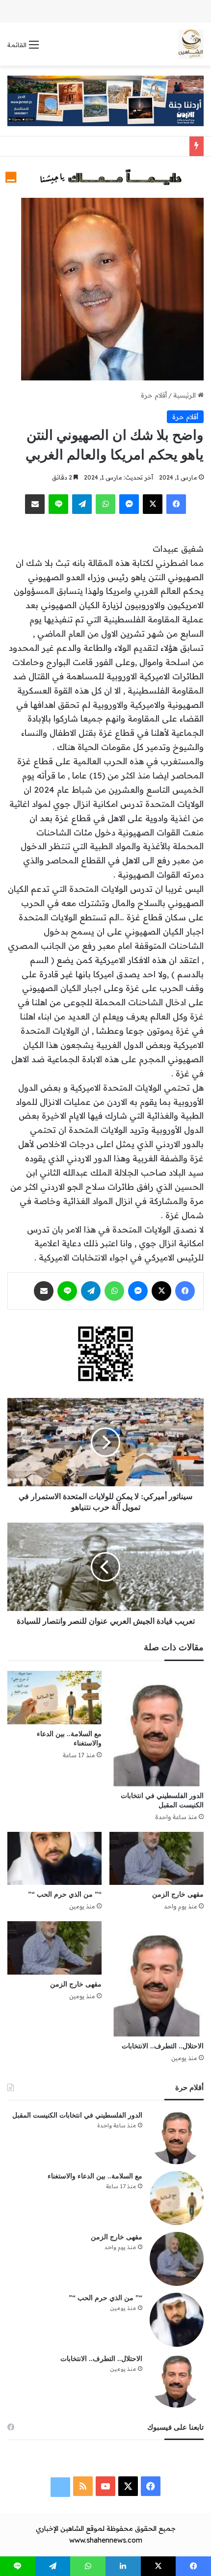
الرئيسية (185, 395)
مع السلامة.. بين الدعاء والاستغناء (95, 2176)
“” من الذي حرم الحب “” (65, 1894)
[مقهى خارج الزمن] (157, 1858)
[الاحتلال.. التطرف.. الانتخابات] (157, 1979)
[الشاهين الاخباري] (191, 44)
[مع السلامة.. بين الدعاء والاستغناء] (54, 1697)
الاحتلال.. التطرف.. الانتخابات (163, 2046)
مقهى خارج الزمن (178, 1894)
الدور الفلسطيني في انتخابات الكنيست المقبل (77, 2115)
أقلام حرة (154, 395)
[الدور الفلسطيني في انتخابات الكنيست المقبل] (157, 1729)
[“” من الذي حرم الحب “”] (54, 1858)
